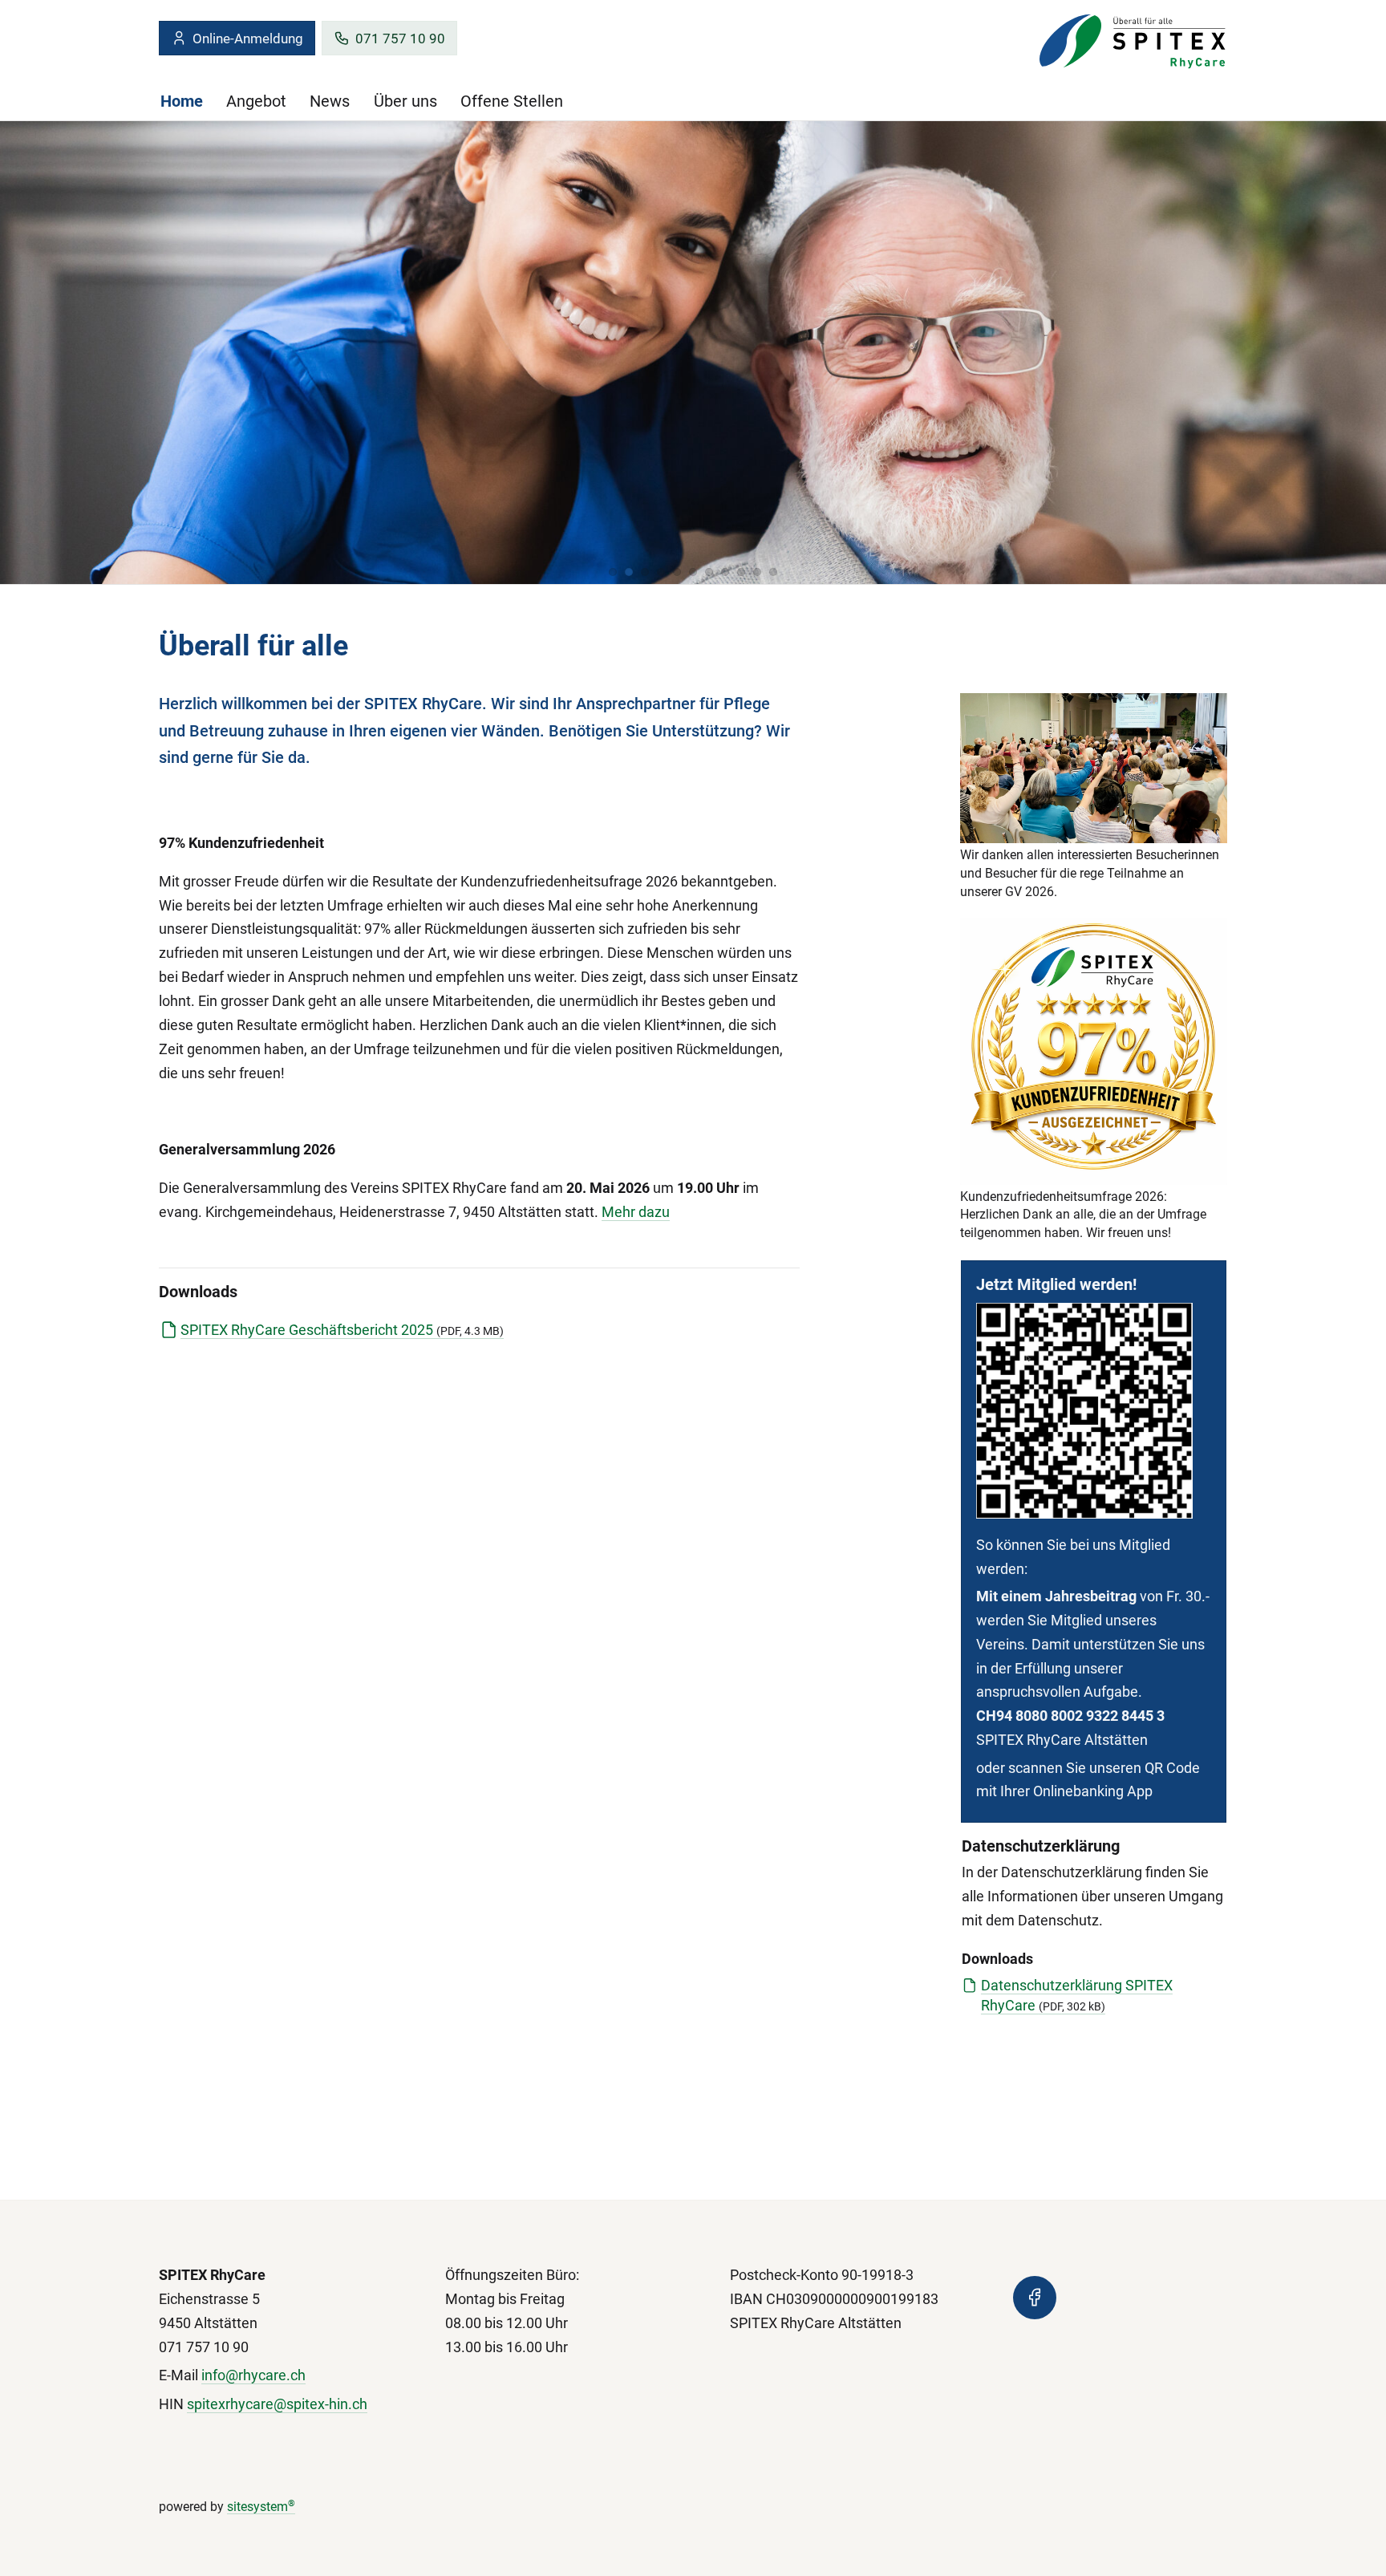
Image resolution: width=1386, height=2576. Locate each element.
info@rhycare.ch (253, 2375)
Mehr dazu (636, 1212)
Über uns (405, 101)
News (330, 101)
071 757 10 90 (400, 39)
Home (182, 101)
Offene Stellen (512, 101)
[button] (613, 572)
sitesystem (261, 2507)
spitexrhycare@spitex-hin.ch (277, 2404)
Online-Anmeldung (248, 39)
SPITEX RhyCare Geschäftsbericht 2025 (342, 1330)
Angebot (256, 101)
